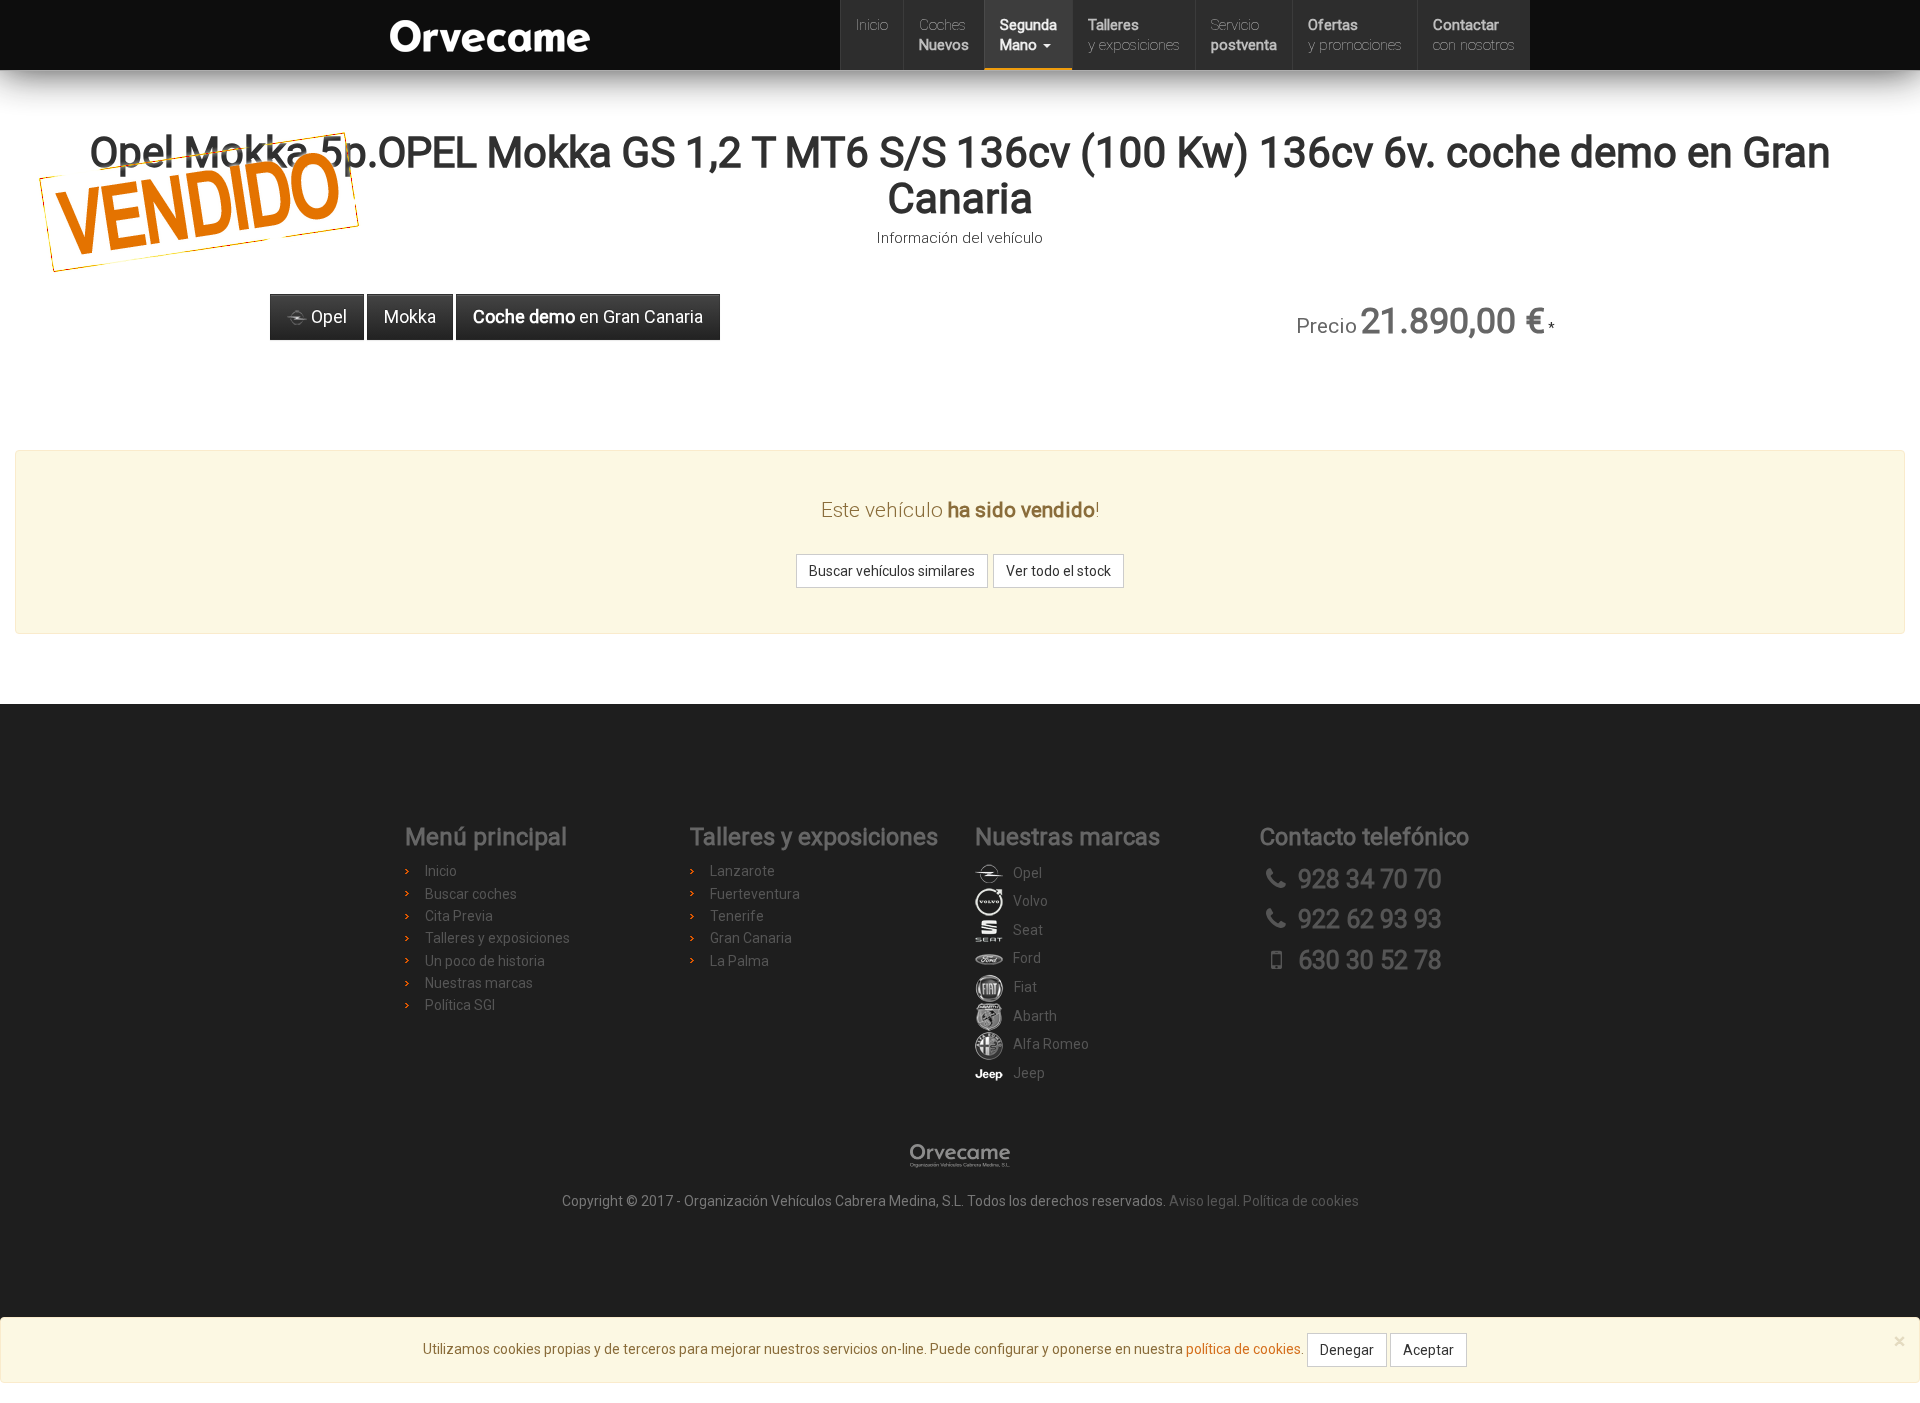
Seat (1028, 930)
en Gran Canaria (588, 316)
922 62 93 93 (1370, 919)
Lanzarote (742, 871)
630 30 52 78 (1370, 960)
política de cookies (1243, 1349)
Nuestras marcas (479, 983)
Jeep (1029, 1073)
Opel (327, 316)
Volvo (1030, 901)
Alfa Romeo (1051, 1044)
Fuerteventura (755, 894)
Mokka (410, 316)
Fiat (1025, 987)
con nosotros (1474, 35)
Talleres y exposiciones (497, 938)
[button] (1028, 35)
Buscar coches (471, 894)
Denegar (1347, 1350)
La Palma (739, 961)
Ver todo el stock (1058, 571)
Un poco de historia (485, 961)
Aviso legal (1203, 1201)
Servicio (1244, 35)
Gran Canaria (751, 938)
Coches (944, 35)
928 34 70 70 (1370, 879)
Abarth (1035, 1016)
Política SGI (460, 1005)
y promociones (1355, 35)
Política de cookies (1301, 1201)
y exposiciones (1134, 35)
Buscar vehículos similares (892, 571)
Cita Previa (459, 916)
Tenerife (737, 916)
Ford (1027, 958)
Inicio (872, 25)
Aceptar (1428, 1350)
